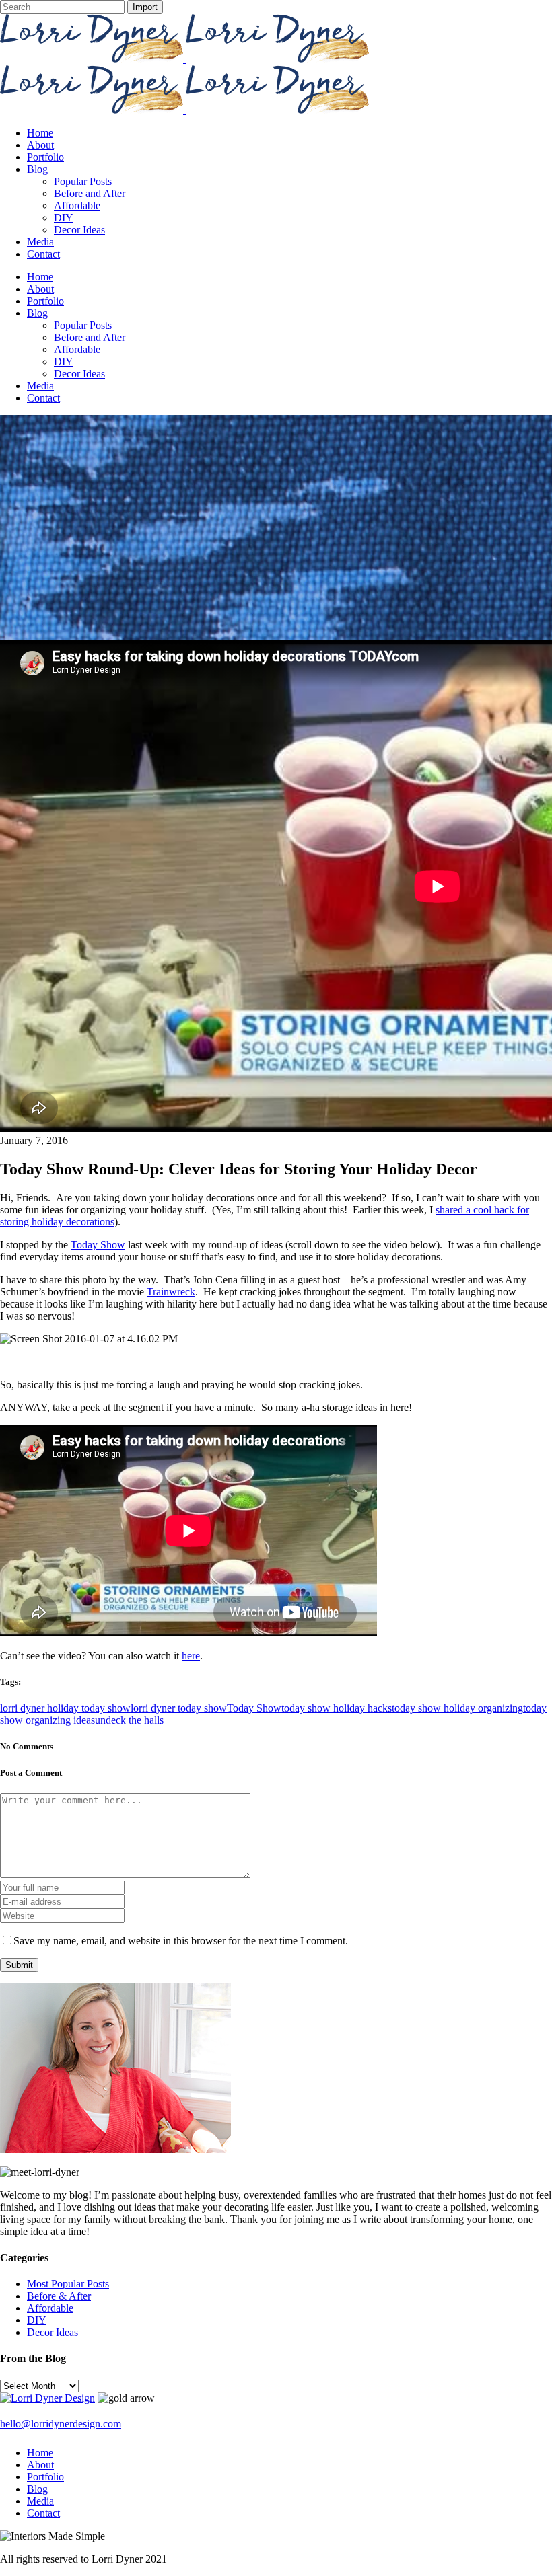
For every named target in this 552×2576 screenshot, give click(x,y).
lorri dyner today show (179, 1708)
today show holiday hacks (337, 1708)
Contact (43, 2513)
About (40, 2465)
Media (40, 2501)
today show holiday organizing (457, 1708)
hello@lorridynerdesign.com (61, 2424)
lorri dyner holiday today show (65, 1708)
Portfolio (45, 2477)
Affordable (50, 2308)
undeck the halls (129, 1720)
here (191, 1656)
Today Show (98, 1245)
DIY (37, 2320)
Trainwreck (171, 1292)
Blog (37, 2489)
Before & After (59, 2296)
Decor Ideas (53, 2332)
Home (40, 2453)
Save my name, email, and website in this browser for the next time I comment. (181, 1941)
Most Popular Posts (68, 2284)
